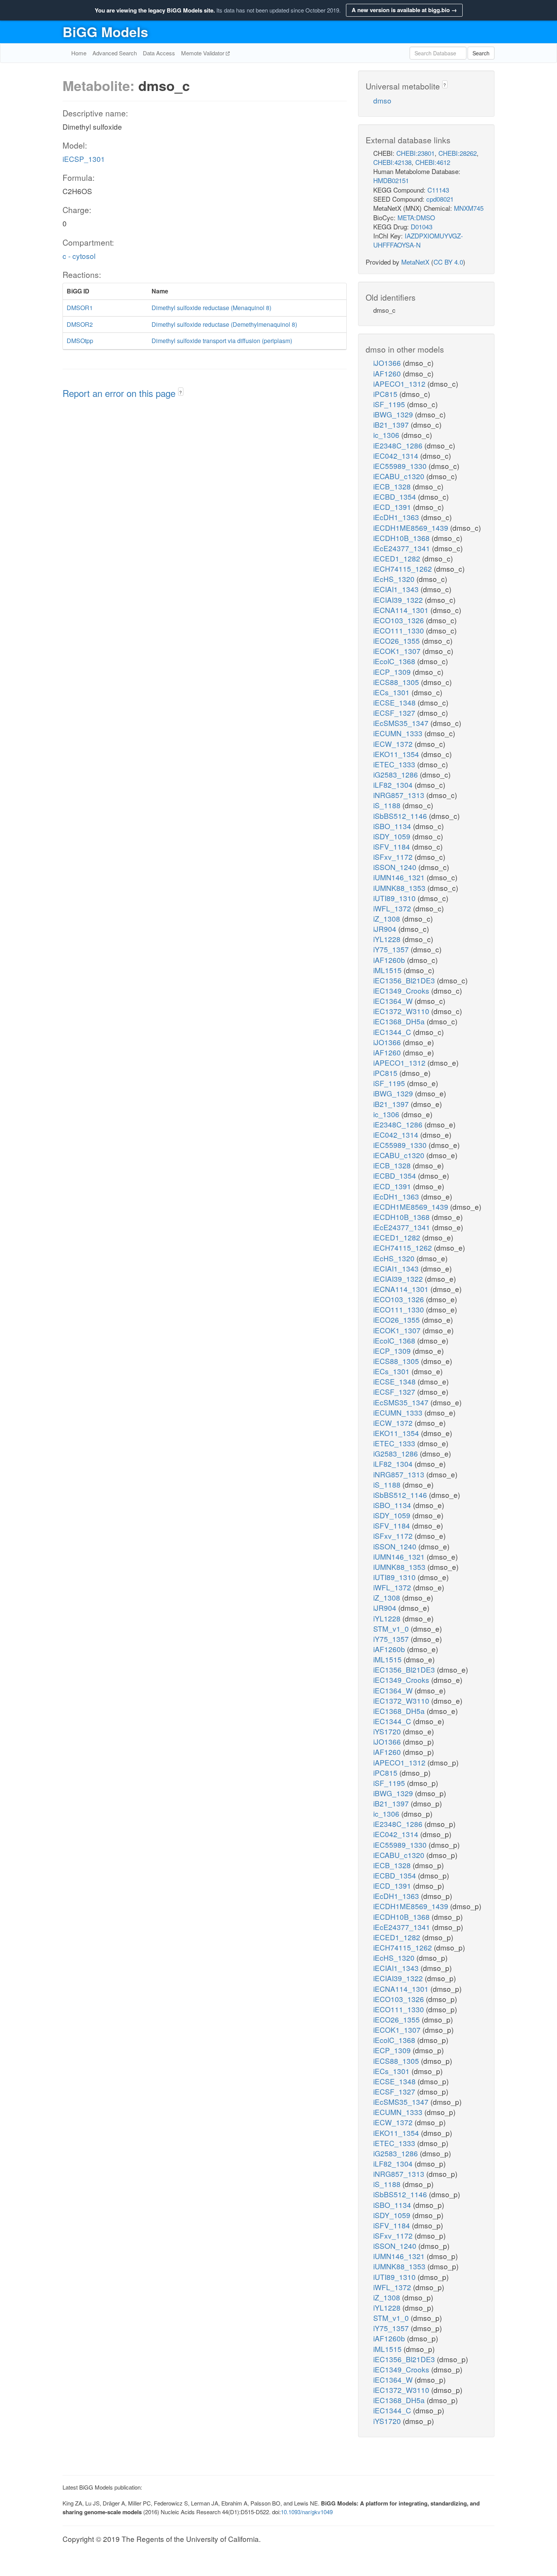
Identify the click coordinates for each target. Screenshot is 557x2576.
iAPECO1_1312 (400, 383)
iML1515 (388, 970)
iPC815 (386, 394)
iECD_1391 (393, 507)
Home (79, 53)
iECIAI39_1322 (399, 600)
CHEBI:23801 (415, 153)
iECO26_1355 (397, 640)
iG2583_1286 (397, 774)
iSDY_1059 (393, 836)
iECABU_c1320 (400, 476)
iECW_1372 (394, 744)
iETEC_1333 (395, 764)
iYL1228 (388, 939)
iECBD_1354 (396, 496)
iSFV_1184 (393, 846)
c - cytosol (79, 256)
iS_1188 (388, 805)
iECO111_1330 (400, 630)
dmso (382, 100)
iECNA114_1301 (402, 610)
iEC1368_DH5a (400, 1021)
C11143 (438, 190)
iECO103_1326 (400, 620)
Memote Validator (203, 53)
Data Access (159, 53)
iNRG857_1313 (400, 795)
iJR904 (386, 929)
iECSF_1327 (395, 713)
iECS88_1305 (397, 682)
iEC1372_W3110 (402, 1011)
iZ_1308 (388, 918)
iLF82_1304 (394, 785)
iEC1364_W (394, 1001)
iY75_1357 (392, 949)
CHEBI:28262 (458, 153)
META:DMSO (416, 217)
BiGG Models (105, 31)
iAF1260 (388, 373)
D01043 (422, 227)
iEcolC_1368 (395, 661)
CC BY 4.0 (448, 262)
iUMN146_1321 (400, 877)
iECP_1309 (393, 672)
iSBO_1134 (393, 826)
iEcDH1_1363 (397, 517)
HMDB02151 (391, 180)
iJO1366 (388, 363)
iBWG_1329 (394, 414)
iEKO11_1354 (397, 754)
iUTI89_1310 (395, 898)
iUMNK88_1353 (400, 888)
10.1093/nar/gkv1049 (307, 2512)
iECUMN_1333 (399, 733)
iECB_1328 (393, 486)
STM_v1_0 (392, 1628)
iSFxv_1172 (394, 857)
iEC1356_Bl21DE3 (405, 980)
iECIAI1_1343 (397, 589)
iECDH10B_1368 (402, 538)
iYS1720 (388, 1731)
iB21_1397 (392, 424)
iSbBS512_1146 (401, 816)
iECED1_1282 (398, 558)
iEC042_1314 (397, 455)
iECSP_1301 (84, 159)
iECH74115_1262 (404, 568)
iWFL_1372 (393, 908)
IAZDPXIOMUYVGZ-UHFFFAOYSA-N (418, 240)
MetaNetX (415, 262)
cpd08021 (440, 199)
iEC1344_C (393, 1032)
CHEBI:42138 (392, 162)
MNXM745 (469, 208)
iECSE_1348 (395, 702)
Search (481, 53)
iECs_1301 (392, 692)
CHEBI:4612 (433, 162)
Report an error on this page (120, 393)
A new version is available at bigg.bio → (404, 10)
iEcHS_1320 (395, 579)
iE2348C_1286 (399, 445)
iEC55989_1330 (401, 466)
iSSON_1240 (396, 867)
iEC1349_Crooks (402, 990)
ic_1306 (387, 435)
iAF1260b (390, 960)
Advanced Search (115, 53)
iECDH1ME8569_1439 (412, 528)
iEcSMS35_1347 (402, 723)
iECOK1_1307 (398, 651)
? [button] (181, 392)
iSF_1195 (390, 404)
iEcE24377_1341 (403, 548)
